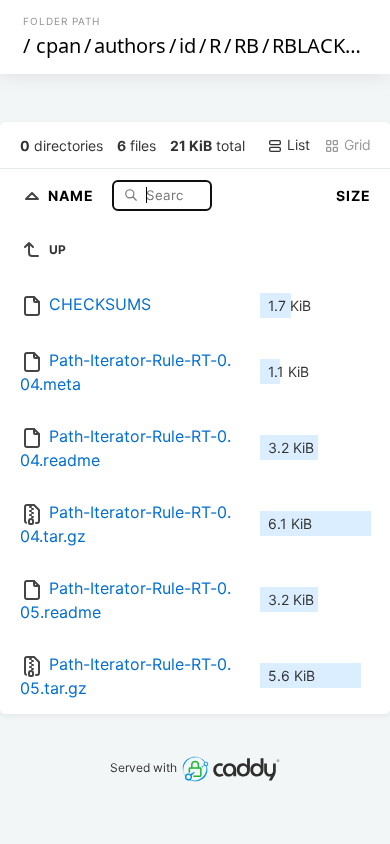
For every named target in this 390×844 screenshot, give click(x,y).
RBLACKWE (323, 45)
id (187, 45)
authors (130, 45)
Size (353, 195)
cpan (58, 45)
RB (246, 45)
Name (73, 194)
